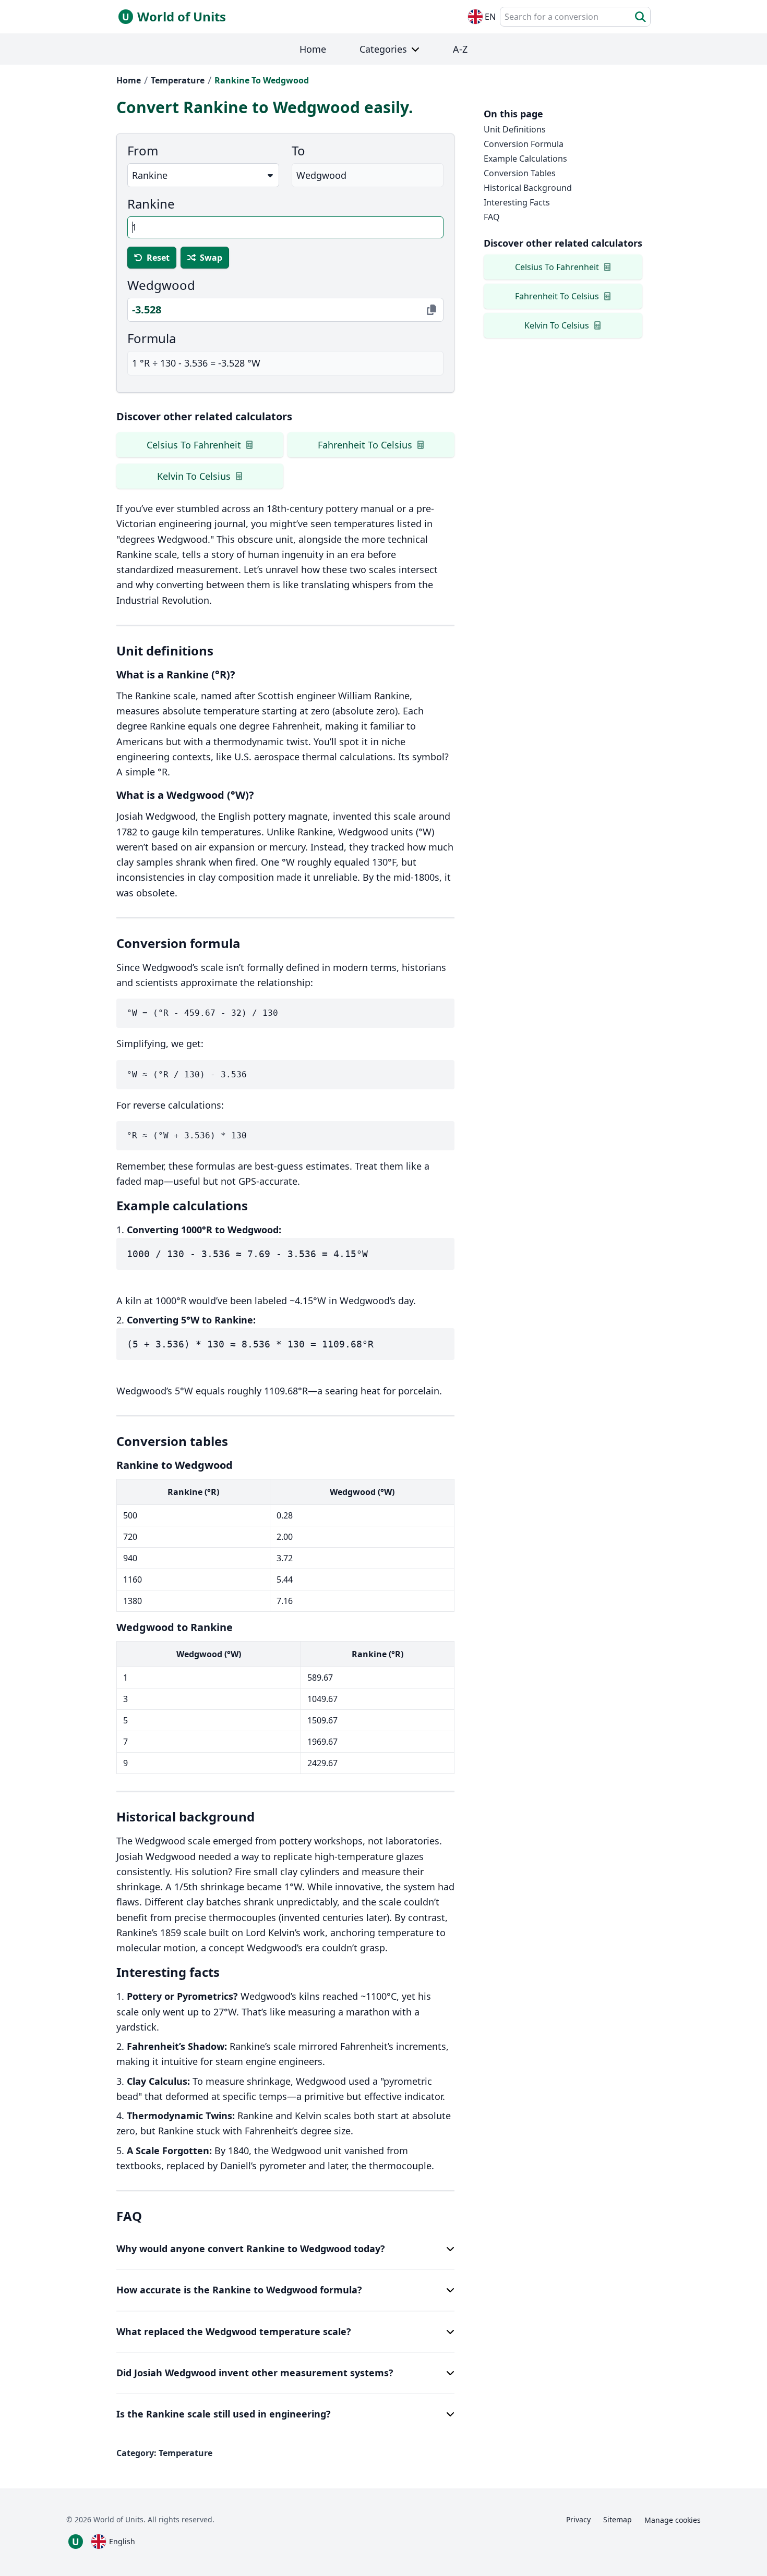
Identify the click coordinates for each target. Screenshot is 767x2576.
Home (129, 80)
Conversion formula (524, 144)
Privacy (578, 2519)
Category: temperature (164, 2453)
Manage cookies (673, 2520)
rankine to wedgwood (262, 80)
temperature (178, 80)
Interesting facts (517, 202)
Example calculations (525, 159)
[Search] (640, 17)
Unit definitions (515, 129)
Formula (152, 338)
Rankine (151, 204)
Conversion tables (520, 173)
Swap (211, 258)
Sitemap (618, 2519)
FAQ (492, 217)
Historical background (528, 188)
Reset (158, 258)
